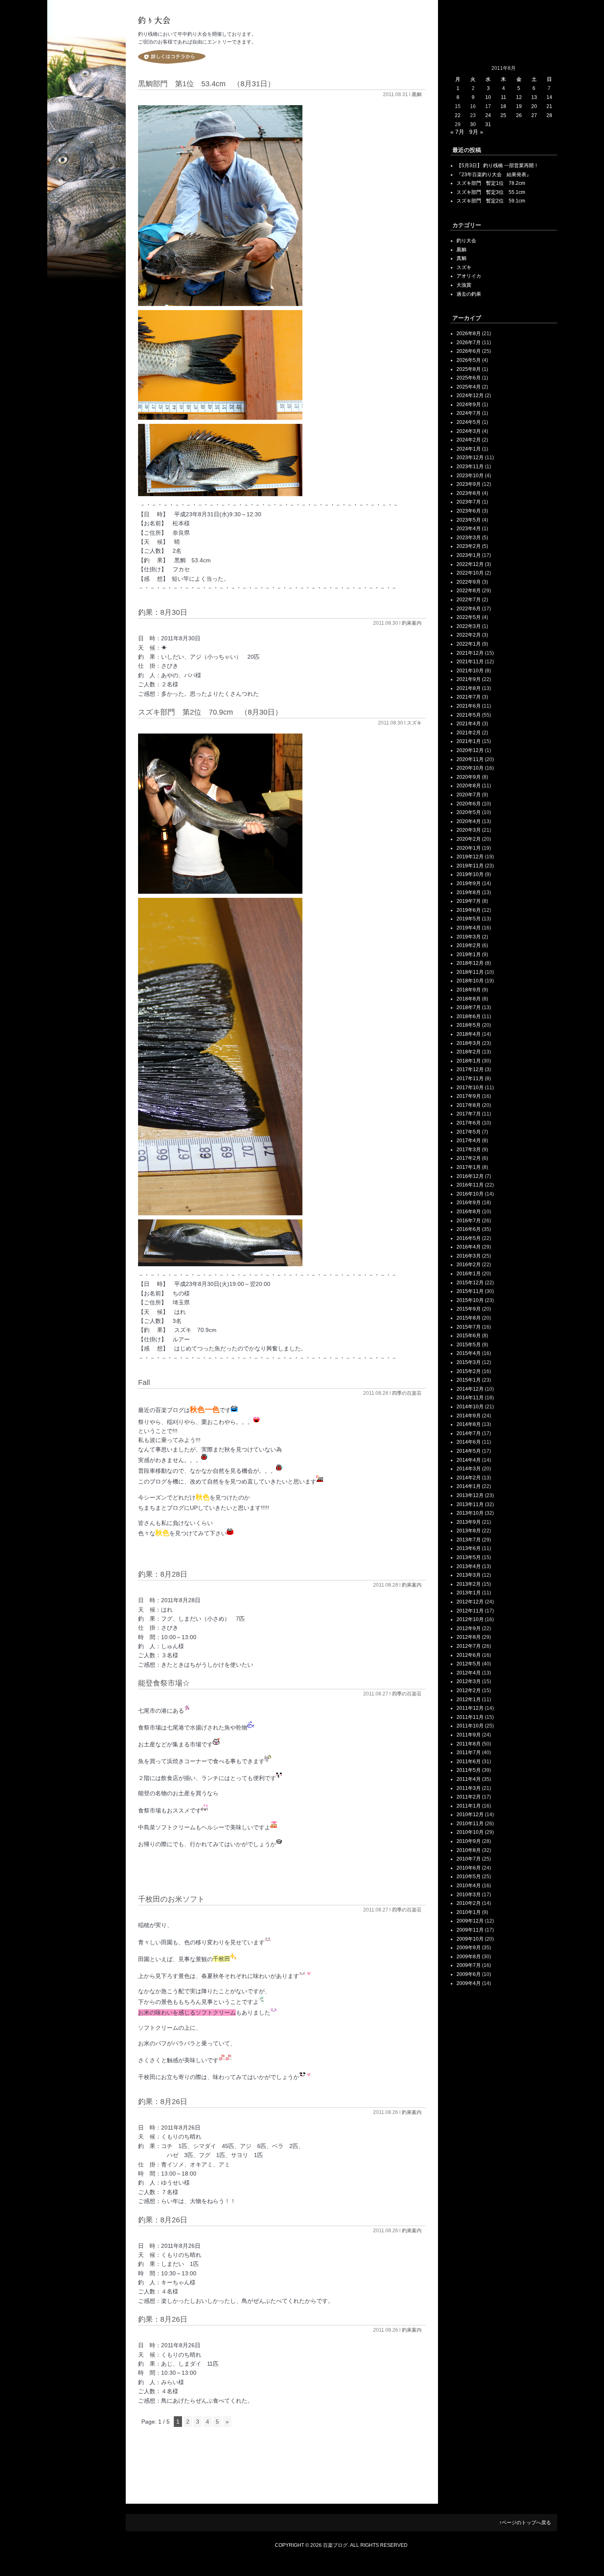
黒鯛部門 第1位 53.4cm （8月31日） (206, 84)
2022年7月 (469, 600)
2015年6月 (469, 1336)
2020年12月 (470, 750)
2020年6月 (469, 804)
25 (503, 115)
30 (473, 124)
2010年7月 (469, 1859)
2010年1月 (469, 1912)
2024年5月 (469, 422)
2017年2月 (469, 1158)
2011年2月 (469, 1797)
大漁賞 (464, 285)
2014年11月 (470, 1398)
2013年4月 (469, 1566)
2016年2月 (469, 1265)
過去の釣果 (469, 294)
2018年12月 (470, 963)
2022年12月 (470, 564)
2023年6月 (469, 511)
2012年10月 (470, 1619)
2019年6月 (469, 910)
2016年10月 (470, 1194)
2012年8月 (469, 1637)
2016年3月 (469, 1256)
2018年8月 (469, 999)
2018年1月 (469, 1061)
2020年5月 (469, 812)
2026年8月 (469, 333)
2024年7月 (469, 413)
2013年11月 (470, 1504)
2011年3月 (469, 1788)
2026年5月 (469, 360)
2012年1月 (469, 1700)
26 (519, 115)
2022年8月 (469, 591)
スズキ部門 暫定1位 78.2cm (491, 183)
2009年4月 (469, 1983)
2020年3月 (469, 830)
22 (458, 115)
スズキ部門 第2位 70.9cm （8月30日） (210, 712)
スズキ (414, 723)
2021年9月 (469, 679)
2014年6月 (469, 1442)
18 (503, 106)
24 (488, 115)
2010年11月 (470, 1824)
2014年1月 (469, 1486)
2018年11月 (470, 972)
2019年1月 (469, 954)
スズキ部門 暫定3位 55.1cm (491, 192)
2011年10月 (470, 1726)
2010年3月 (469, 1895)
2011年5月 (469, 1770)
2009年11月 (470, 1930)
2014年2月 (469, 1478)
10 (488, 97)
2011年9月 (469, 1735)
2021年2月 (469, 733)
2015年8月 (469, 1318)
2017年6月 (469, 1123)
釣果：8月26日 (163, 2102)
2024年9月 (469, 405)
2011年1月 (469, 1806)
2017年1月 (469, 1167)
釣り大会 (466, 241)
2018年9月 (469, 990)
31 (488, 124)
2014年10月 (470, 1407)
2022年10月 (470, 573)
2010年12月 (470, 1815)
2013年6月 (469, 1548)
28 (549, 115)
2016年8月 (469, 1212)
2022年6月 (469, 609)
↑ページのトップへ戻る (525, 2523)
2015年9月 (469, 1309)
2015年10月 (470, 1300)
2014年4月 (469, 1460)
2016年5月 (469, 1238)
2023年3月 (469, 538)
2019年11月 (470, 866)
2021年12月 (470, 653)
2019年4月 (469, 928)
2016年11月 (470, 1185)
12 (519, 97)
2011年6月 (469, 1762)
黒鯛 (417, 94)
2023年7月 (469, 502)
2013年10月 (470, 1513)
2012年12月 (470, 1602)
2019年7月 (469, 901)
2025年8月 (469, 369)
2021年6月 (469, 706)
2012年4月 (469, 1673)
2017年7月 (469, 1114)
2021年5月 (469, 715)
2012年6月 (469, 1655)
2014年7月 (469, 1433)
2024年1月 (469, 449)
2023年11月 (470, 467)
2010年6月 (469, 1868)
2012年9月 (469, 1628)
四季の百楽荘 (407, 1393)
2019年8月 (469, 892)
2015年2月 (469, 1371)
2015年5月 (469, 1345)
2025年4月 (469, 387)
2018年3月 (469, 1043)
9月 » (476, 132)
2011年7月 (469, 1753)
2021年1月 (469, 741)
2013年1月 (469, 1593)
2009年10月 (470, 1939)
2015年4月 (469, 1353)
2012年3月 (469, 1681)
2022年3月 (469, 626)
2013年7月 (469, 1540)
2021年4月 (469, 724)
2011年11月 (470, 1717)
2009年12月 (470, 1921)
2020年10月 (470, 768)
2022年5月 (469, 617)
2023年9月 (469, 484)
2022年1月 (469, 644)
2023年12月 (470, 458)
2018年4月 (469, 1034)
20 (534, 106)
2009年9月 (469, 1948)
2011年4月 (469, 1779)
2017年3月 (469, 1150)
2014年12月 (470, 1389)
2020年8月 (469, 786)
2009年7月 (469, 1965)
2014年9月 (469, 1416)
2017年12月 (470, 1069)
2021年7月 (469, 697)
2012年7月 (469, 1646)
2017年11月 (470, 1079)
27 (534, 115)
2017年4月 (469, 1141)
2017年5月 (469, 1132)
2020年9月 (469, 777)
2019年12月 (470, 857)
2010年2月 (469, 1903)
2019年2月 (469, 945)
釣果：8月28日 (163, 1574)
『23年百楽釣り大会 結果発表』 (494, 175)
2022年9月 (469, 582)
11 (504, 97)
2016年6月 (469, 1229)
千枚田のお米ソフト (171, 1899)
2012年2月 (469, 1690)
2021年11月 (470, 662)
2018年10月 (470, 981)
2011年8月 (469, 1744)
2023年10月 (470, 476)
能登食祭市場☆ (164, 1683)
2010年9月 (469, 1841)
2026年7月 (469, 343)
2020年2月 (469, 839)
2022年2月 (469, 635)
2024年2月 (469, 440)
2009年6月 (469, 1974)
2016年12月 (470, 1176)
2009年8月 (469, 1957)
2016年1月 (469, 1274)
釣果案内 (412, 623)
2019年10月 (470, 874)
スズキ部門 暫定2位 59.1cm (491, 201)
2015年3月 (469, 1362)
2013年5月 (469, 1557)
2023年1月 (469, 555)
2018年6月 (469, 1017)
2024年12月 (470, 396)
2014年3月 (469, 1469)
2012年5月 (469, 1664)
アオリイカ (469, 276)
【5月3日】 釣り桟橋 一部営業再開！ (498, 166)
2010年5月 (469, 1877)
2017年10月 (470, 1088)
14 (549, 97)
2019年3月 (469, 937)
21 (549, 106)
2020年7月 (469, 795)
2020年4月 (469, 821)
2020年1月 (469, 848)
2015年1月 (469, 1380)
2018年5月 (469, 1025)
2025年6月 (469, 378)
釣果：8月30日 (163, 612)
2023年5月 (469, 520)
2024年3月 (469, 431)
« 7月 (457, 132)
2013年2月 (469, 1584)
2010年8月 (469, 1850)
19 (519, 106)
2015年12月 (470, 1283)
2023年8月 (469, 493)
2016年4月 (469, 1247)
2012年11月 (470, 1611)
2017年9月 (469, 1096)
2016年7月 (469, 1221)
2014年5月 (469, 1451)
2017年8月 (469, 1105)
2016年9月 (469, 1203)
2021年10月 (470, 671)
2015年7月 (469, 1327)
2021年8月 (469, 688)
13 (534, 97)
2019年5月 (469, 919)
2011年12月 (470, 1708)
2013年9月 (469, 1522)
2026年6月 (469, 351)
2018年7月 (469, 1007)
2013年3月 (469, 1575)
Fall (144, 1382)
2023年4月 (469, 529)
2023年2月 (469, 546)
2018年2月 (469, 1052)
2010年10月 (470, 1832)
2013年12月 (470, 1495)
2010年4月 (469, 1886)
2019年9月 (469, 883)
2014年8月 (469, 1424)
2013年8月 (469, 1531)
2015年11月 (470, 1291)
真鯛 (461, 258)
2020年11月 (470, 759)
